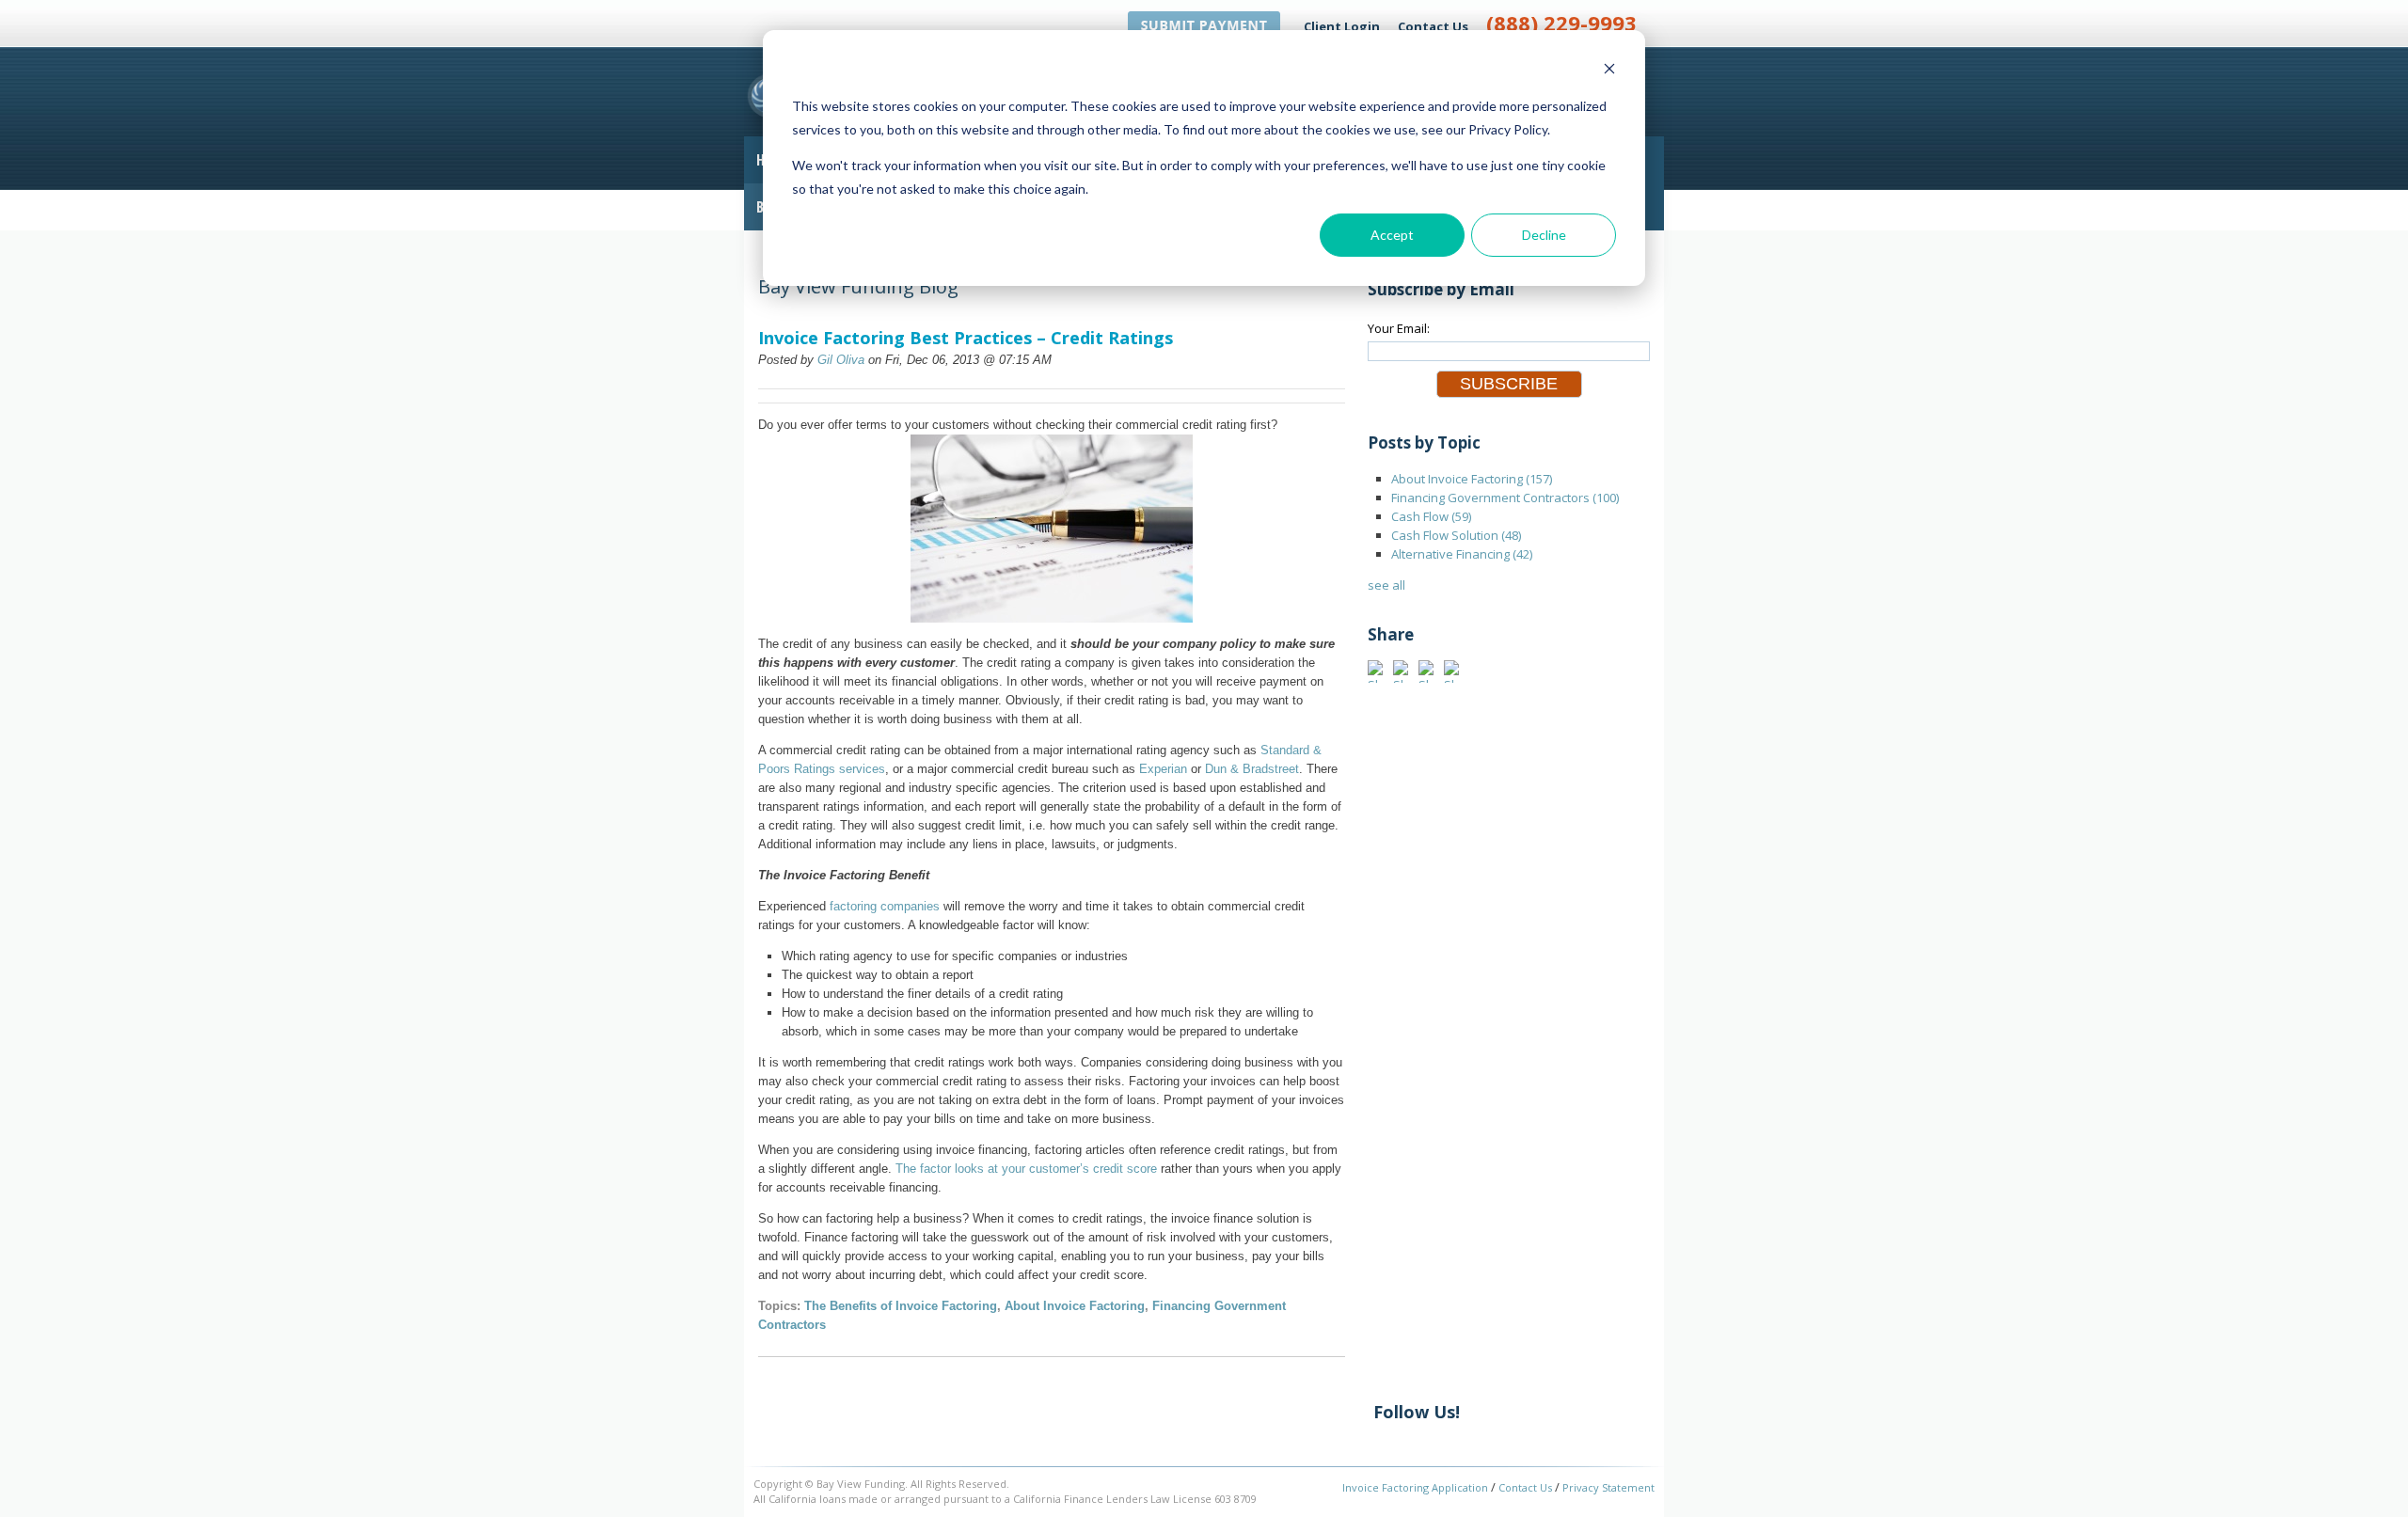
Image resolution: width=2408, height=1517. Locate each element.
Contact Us (1433, 26)
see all (1386, 585)
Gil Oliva (841, 360)
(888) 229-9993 (1561, 23)
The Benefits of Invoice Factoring (901, 1306)
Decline (1544, 235)
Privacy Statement (1608, 1487)
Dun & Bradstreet (1252, 769)
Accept (1392, 235)
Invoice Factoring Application (1415, 1487)
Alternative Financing (1462, 554)
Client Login (1342, 26)
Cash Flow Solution (1456, 535)
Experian (1163, 769)
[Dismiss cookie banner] (1609, 71)
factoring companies (885, 906)
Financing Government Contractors (1505, 498)
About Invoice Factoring (1075, 1306)
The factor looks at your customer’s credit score (1026, 1169)
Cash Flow (1431, 516)
